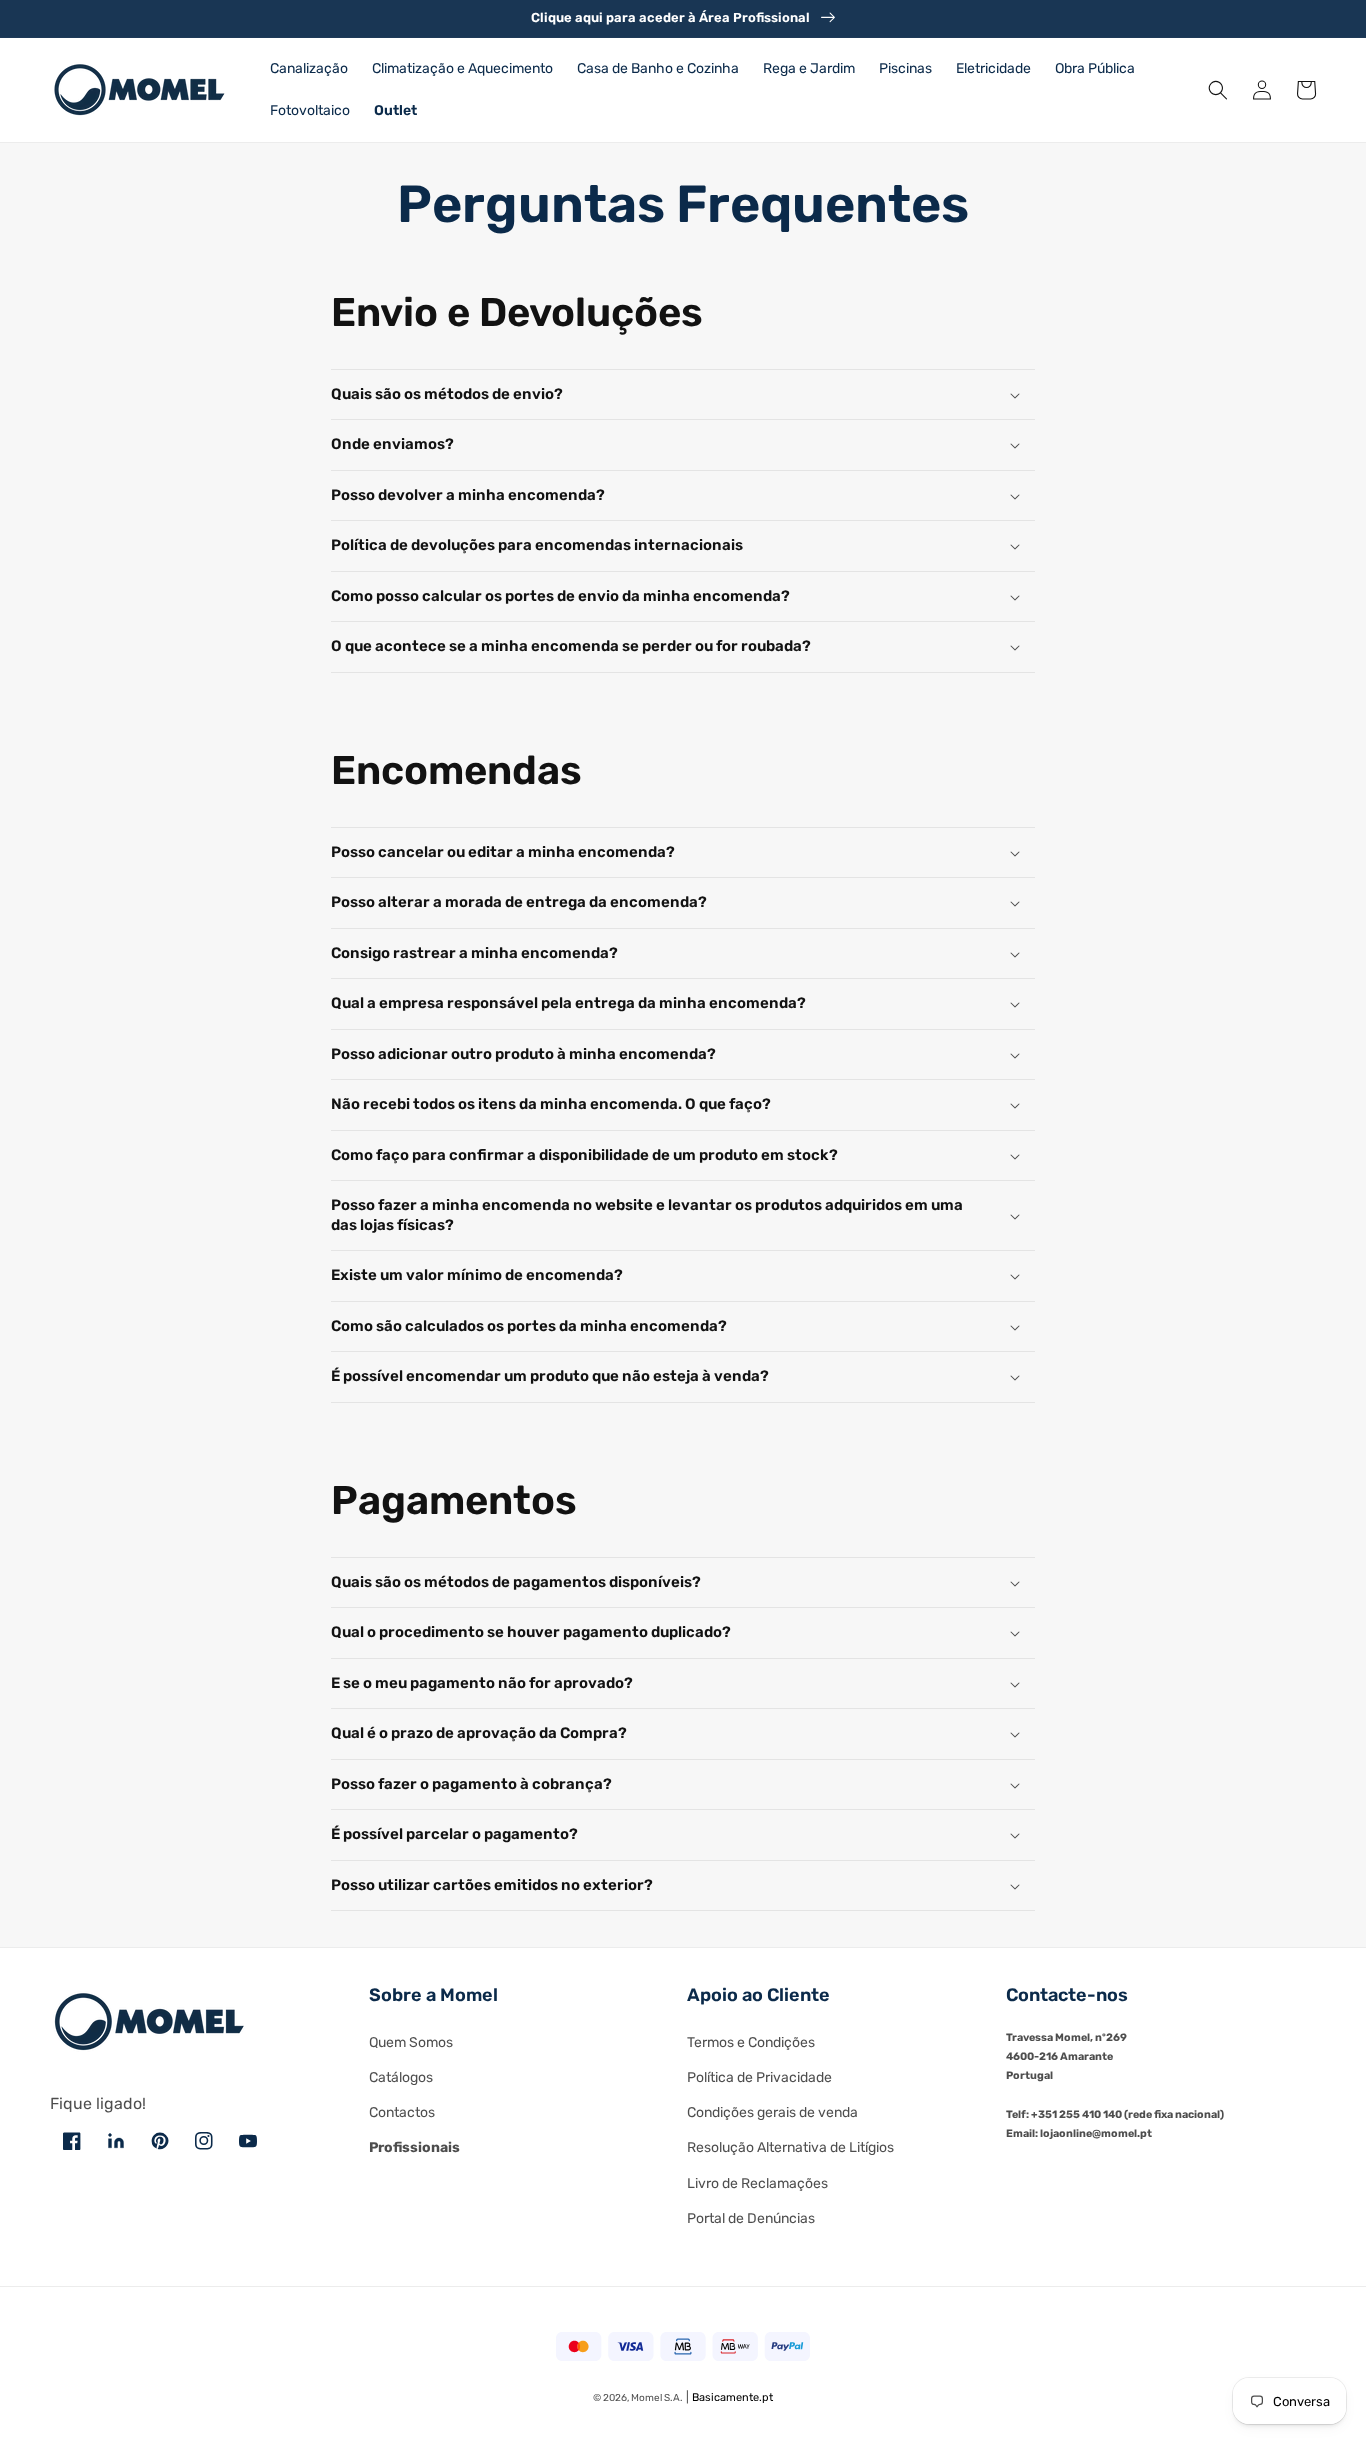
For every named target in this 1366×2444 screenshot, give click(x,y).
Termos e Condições (751, 2042)
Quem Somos (411, 2042)
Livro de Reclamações (757, 2183)
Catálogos (401, 2077)
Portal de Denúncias (751, 2218)
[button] (1218, 90)
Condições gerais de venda (772, 2112)
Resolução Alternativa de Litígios (790, 2147)
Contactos (402, 2112)
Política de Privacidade (759, 2077)
